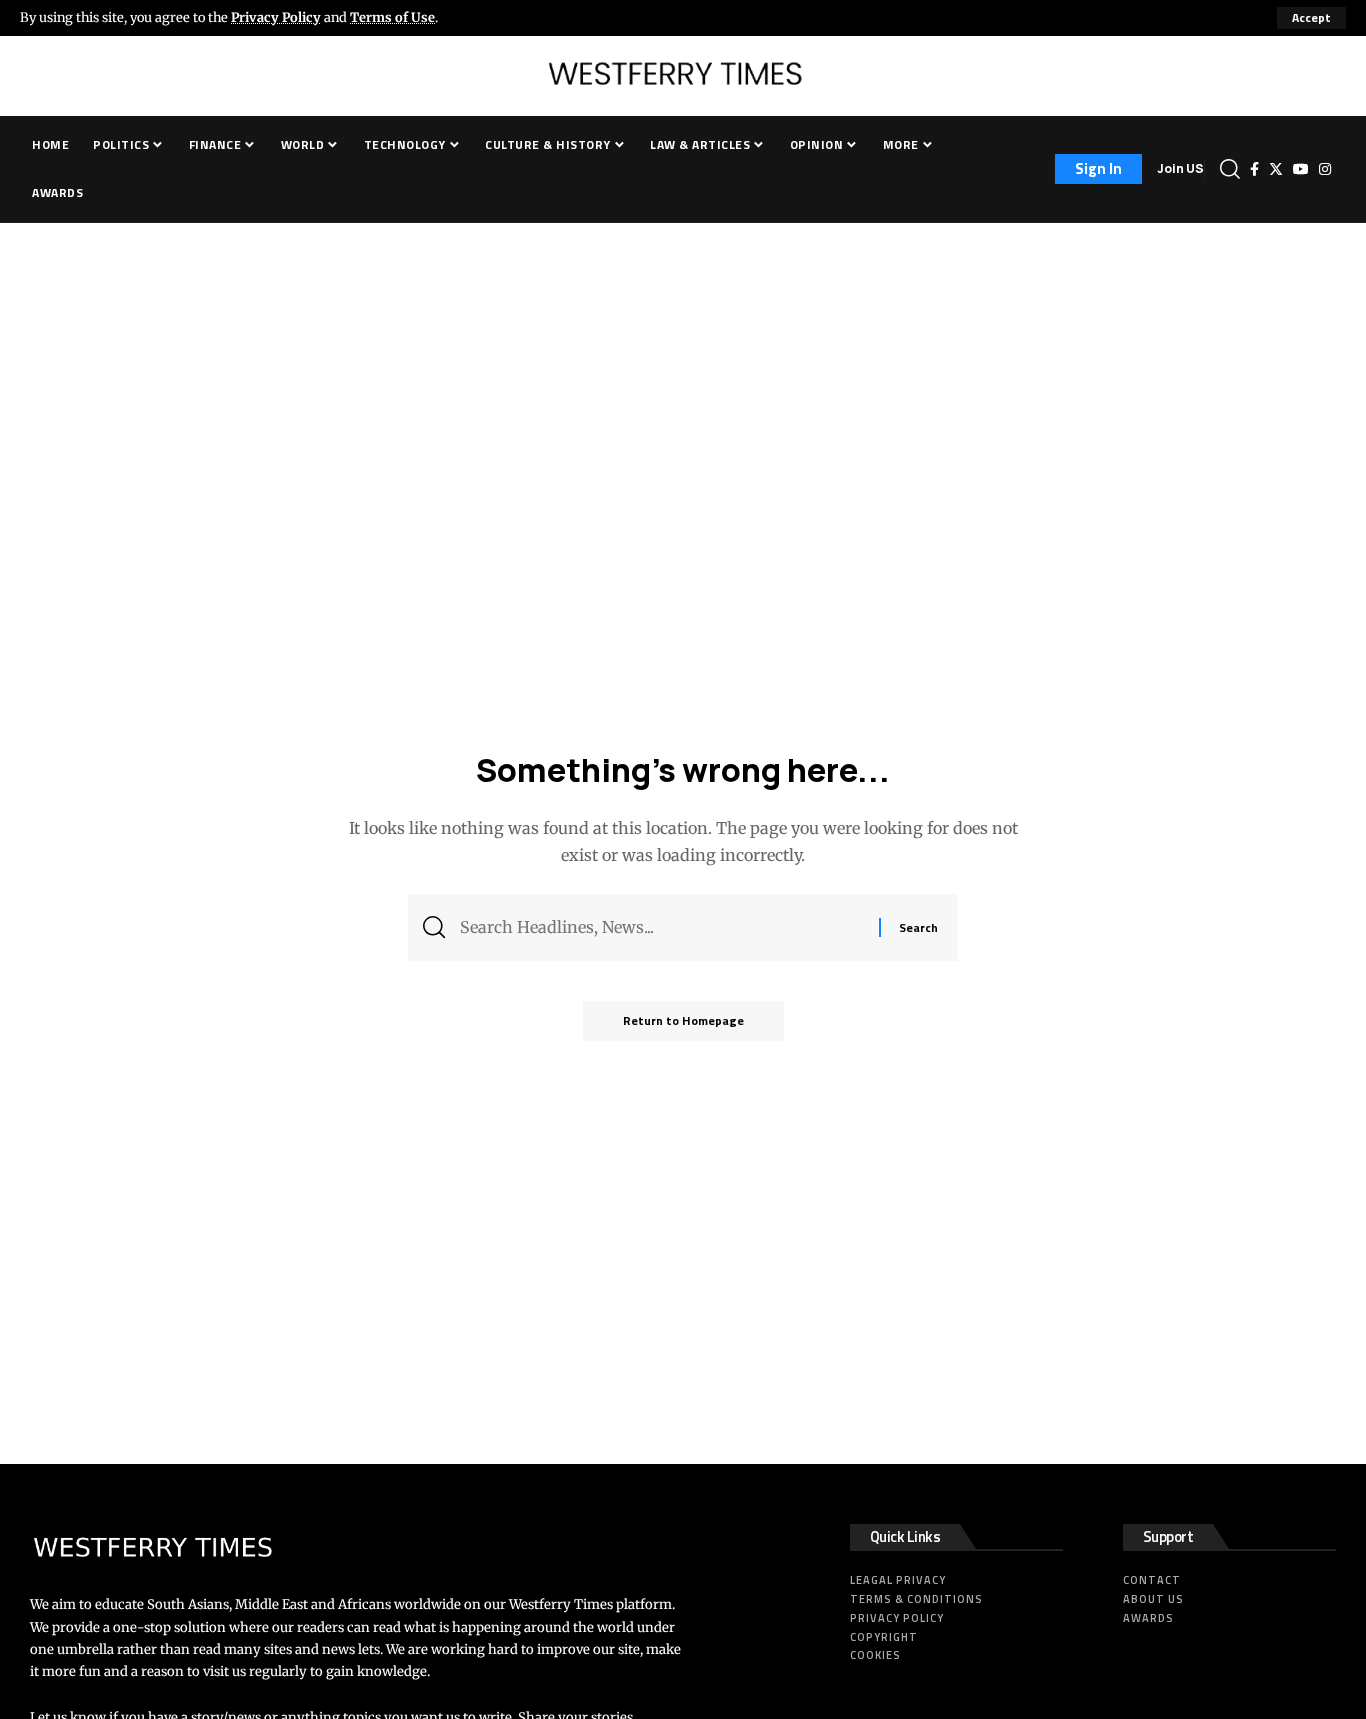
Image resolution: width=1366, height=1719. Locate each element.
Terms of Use (392, 17)
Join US (1180, 168)
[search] (1230, 169)
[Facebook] (1254, 169)
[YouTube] (1301, 169)
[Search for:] (662, 927)
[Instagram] (1325, 169)
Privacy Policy (276, 17)
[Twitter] (1276, 169)
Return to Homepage (683, 1020)
